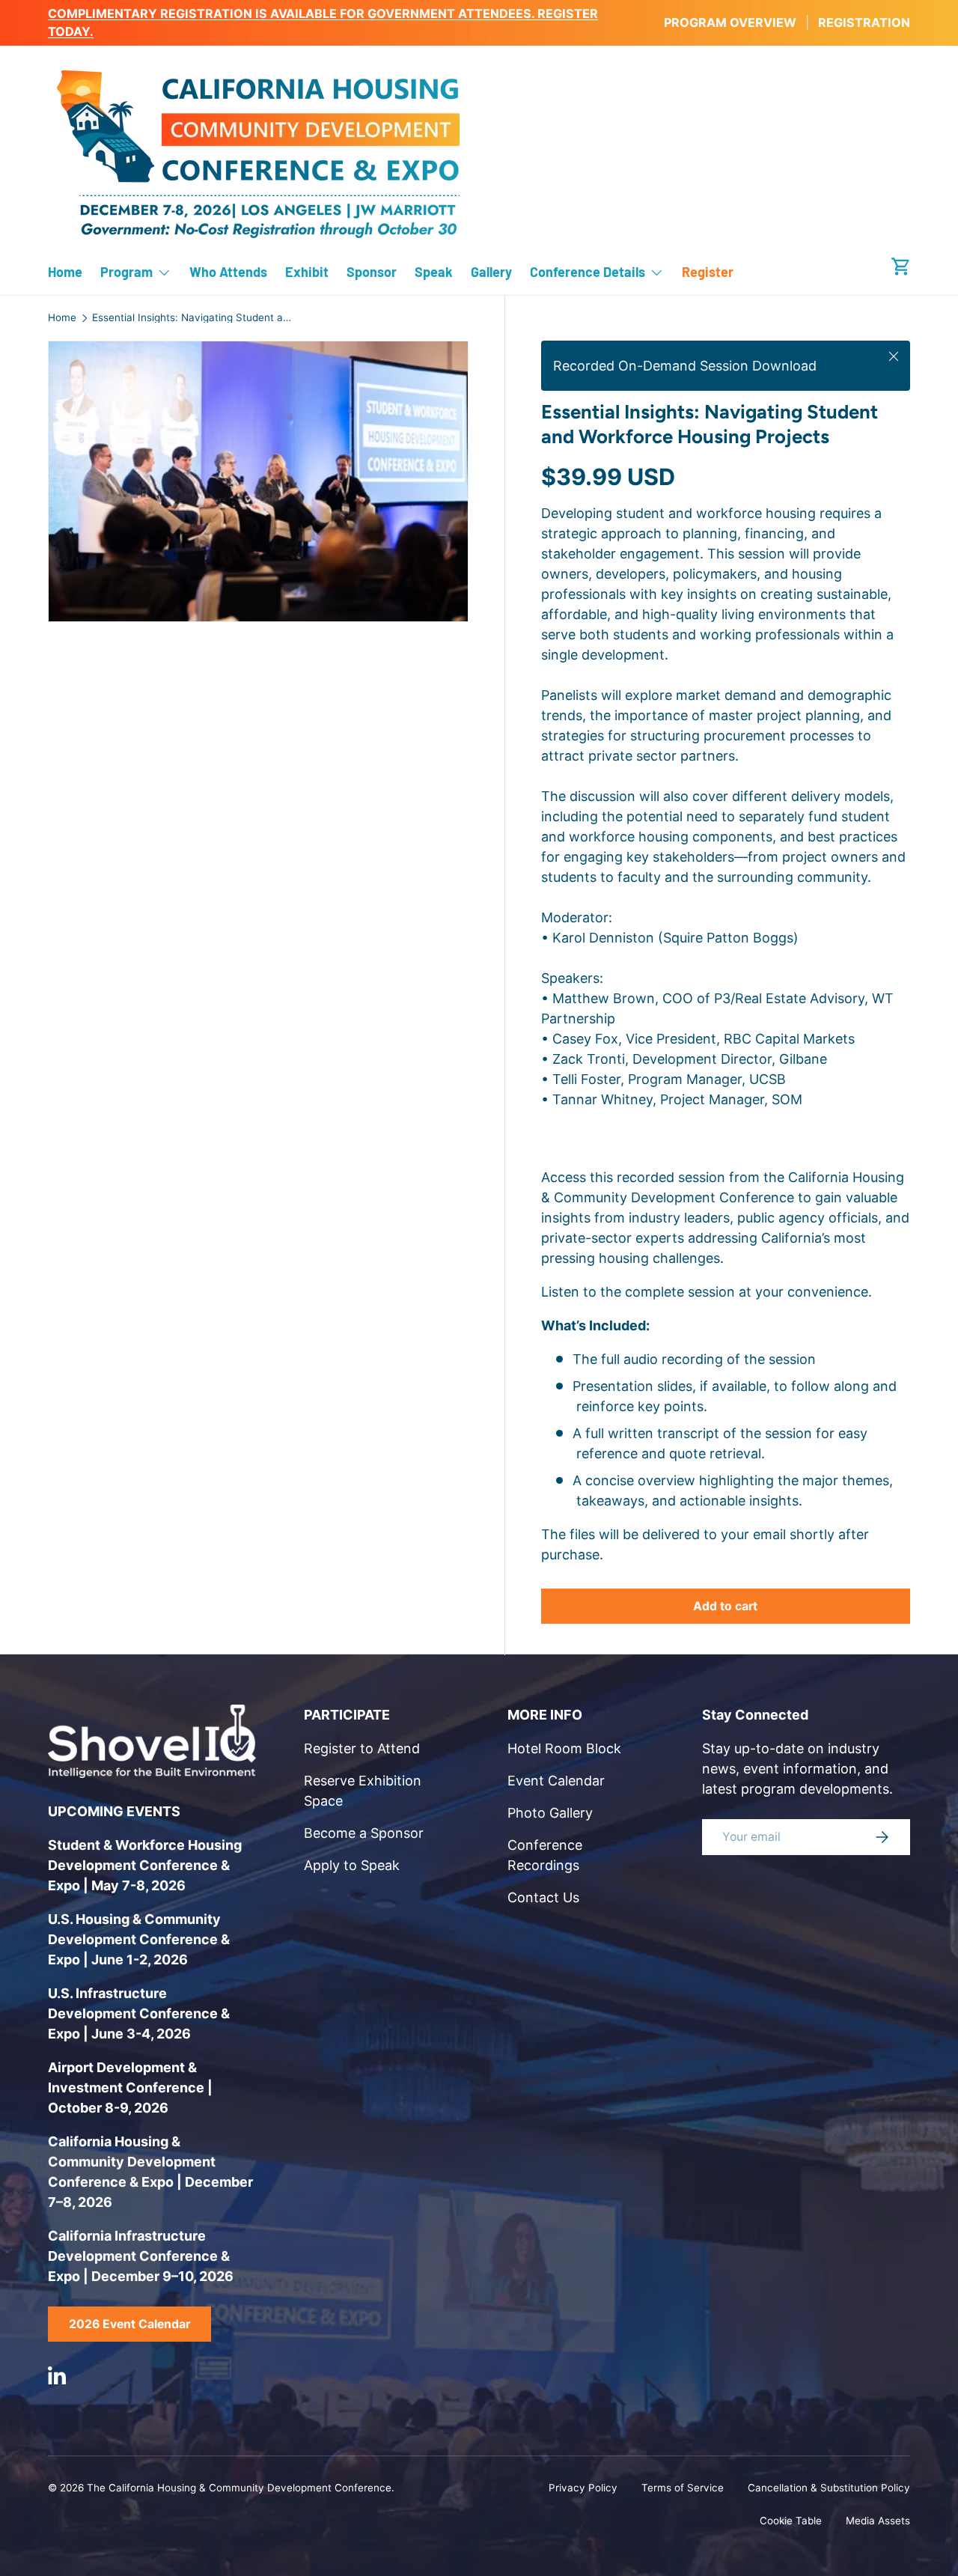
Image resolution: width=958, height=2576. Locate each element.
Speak (434, 272)
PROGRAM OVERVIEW (730, 22)
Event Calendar (556, 1781)
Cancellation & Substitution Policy (829, 2488)
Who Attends (228, 272)
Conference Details (588, 272)
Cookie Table (791, 2521)
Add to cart (725, 1606)
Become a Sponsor (364, 1833)
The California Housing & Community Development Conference (239, 2488)
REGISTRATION (864, 22)
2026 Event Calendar (129, 2324)
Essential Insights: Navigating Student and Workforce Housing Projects (193, 318)
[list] (263, 486)
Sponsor (372, 272)
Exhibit (307, 272)
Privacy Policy (583, 2488)
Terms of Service (683, 2488)
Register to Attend (362, 1748)
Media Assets (878, 2521)
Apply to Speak (352, 1865)
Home (65, 272)
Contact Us (543, 1897)
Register (708, 272)
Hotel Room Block (564, 1748)
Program (126, 272)
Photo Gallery (550, 1813)
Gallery (491, 272)
